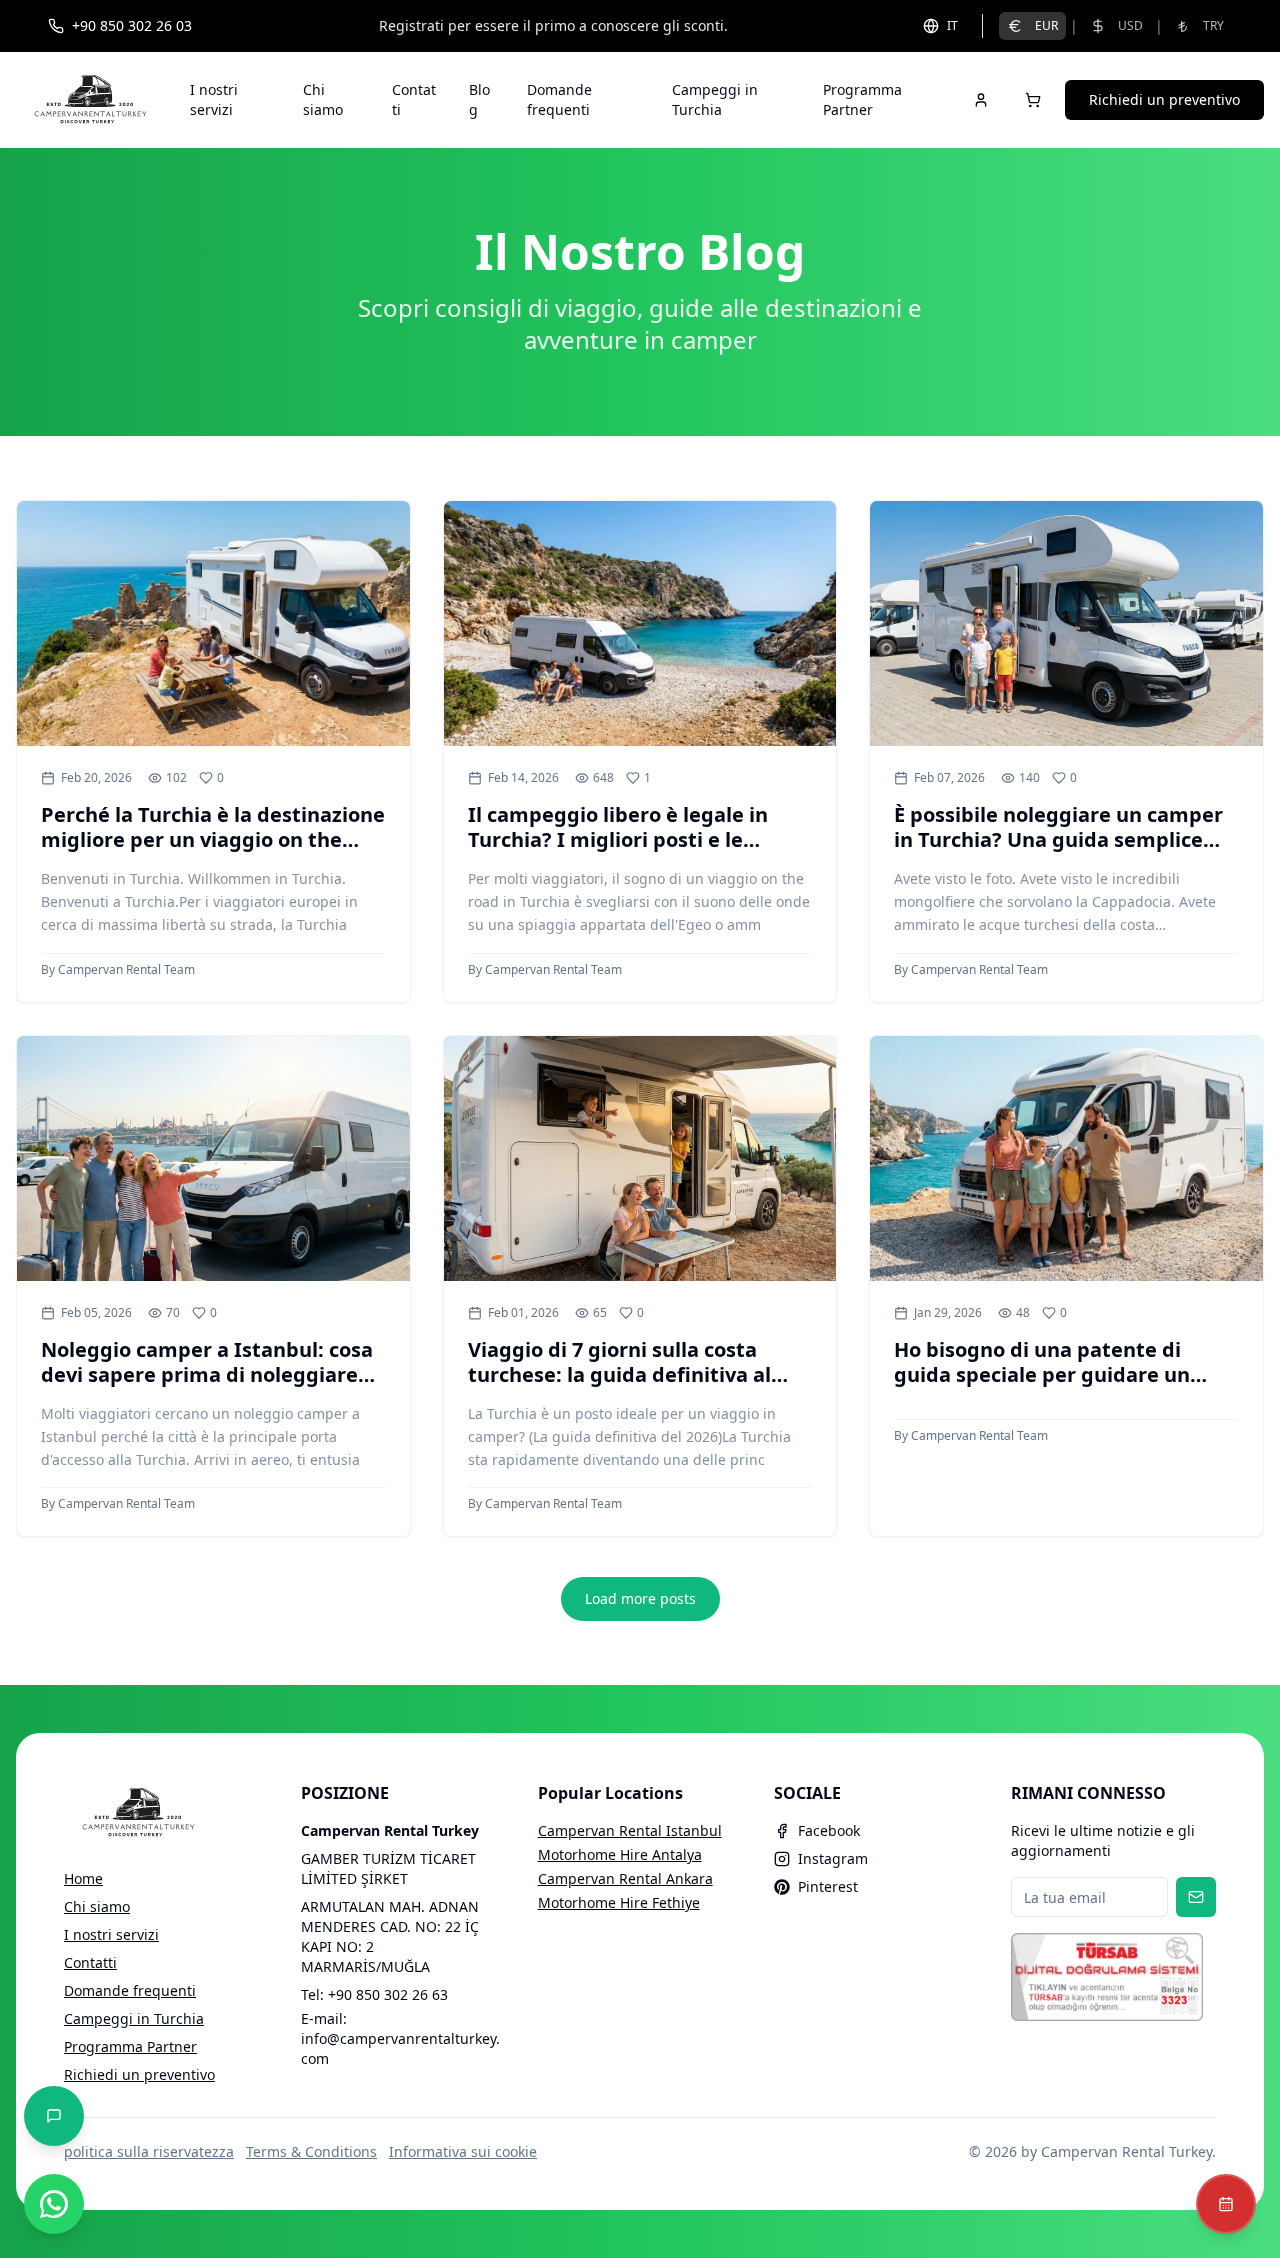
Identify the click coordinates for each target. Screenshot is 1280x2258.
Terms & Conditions (311, 2151)
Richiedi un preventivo (1164, 99)
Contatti (414, 99)
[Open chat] (54, 2116)
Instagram (833, 1858)
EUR (1046, 25)
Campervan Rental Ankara (625, 1878)
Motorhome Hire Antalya (620, 1854)
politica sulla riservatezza (149, 2151)
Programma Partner (862, 99)
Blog (479, 99)
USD (1130, 25)
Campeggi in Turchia (715, 99)
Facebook (829, 1830)
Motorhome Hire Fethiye (619, 1902)
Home (83, 1878)
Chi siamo (323, 99)
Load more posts (640, 1598)
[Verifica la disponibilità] (1226, 2204)
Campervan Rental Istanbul (630, 1830)
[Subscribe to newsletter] (1196, 1897)
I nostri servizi (214, 99)
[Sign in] (981, 100)
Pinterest (828, 1886)
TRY (1213, 25)
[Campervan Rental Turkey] (91, 100)
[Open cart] (1033, 100)
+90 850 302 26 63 (388, 1994)
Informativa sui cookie (463, 2151)
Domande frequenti (559, 99)
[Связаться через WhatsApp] (54, 2204)
